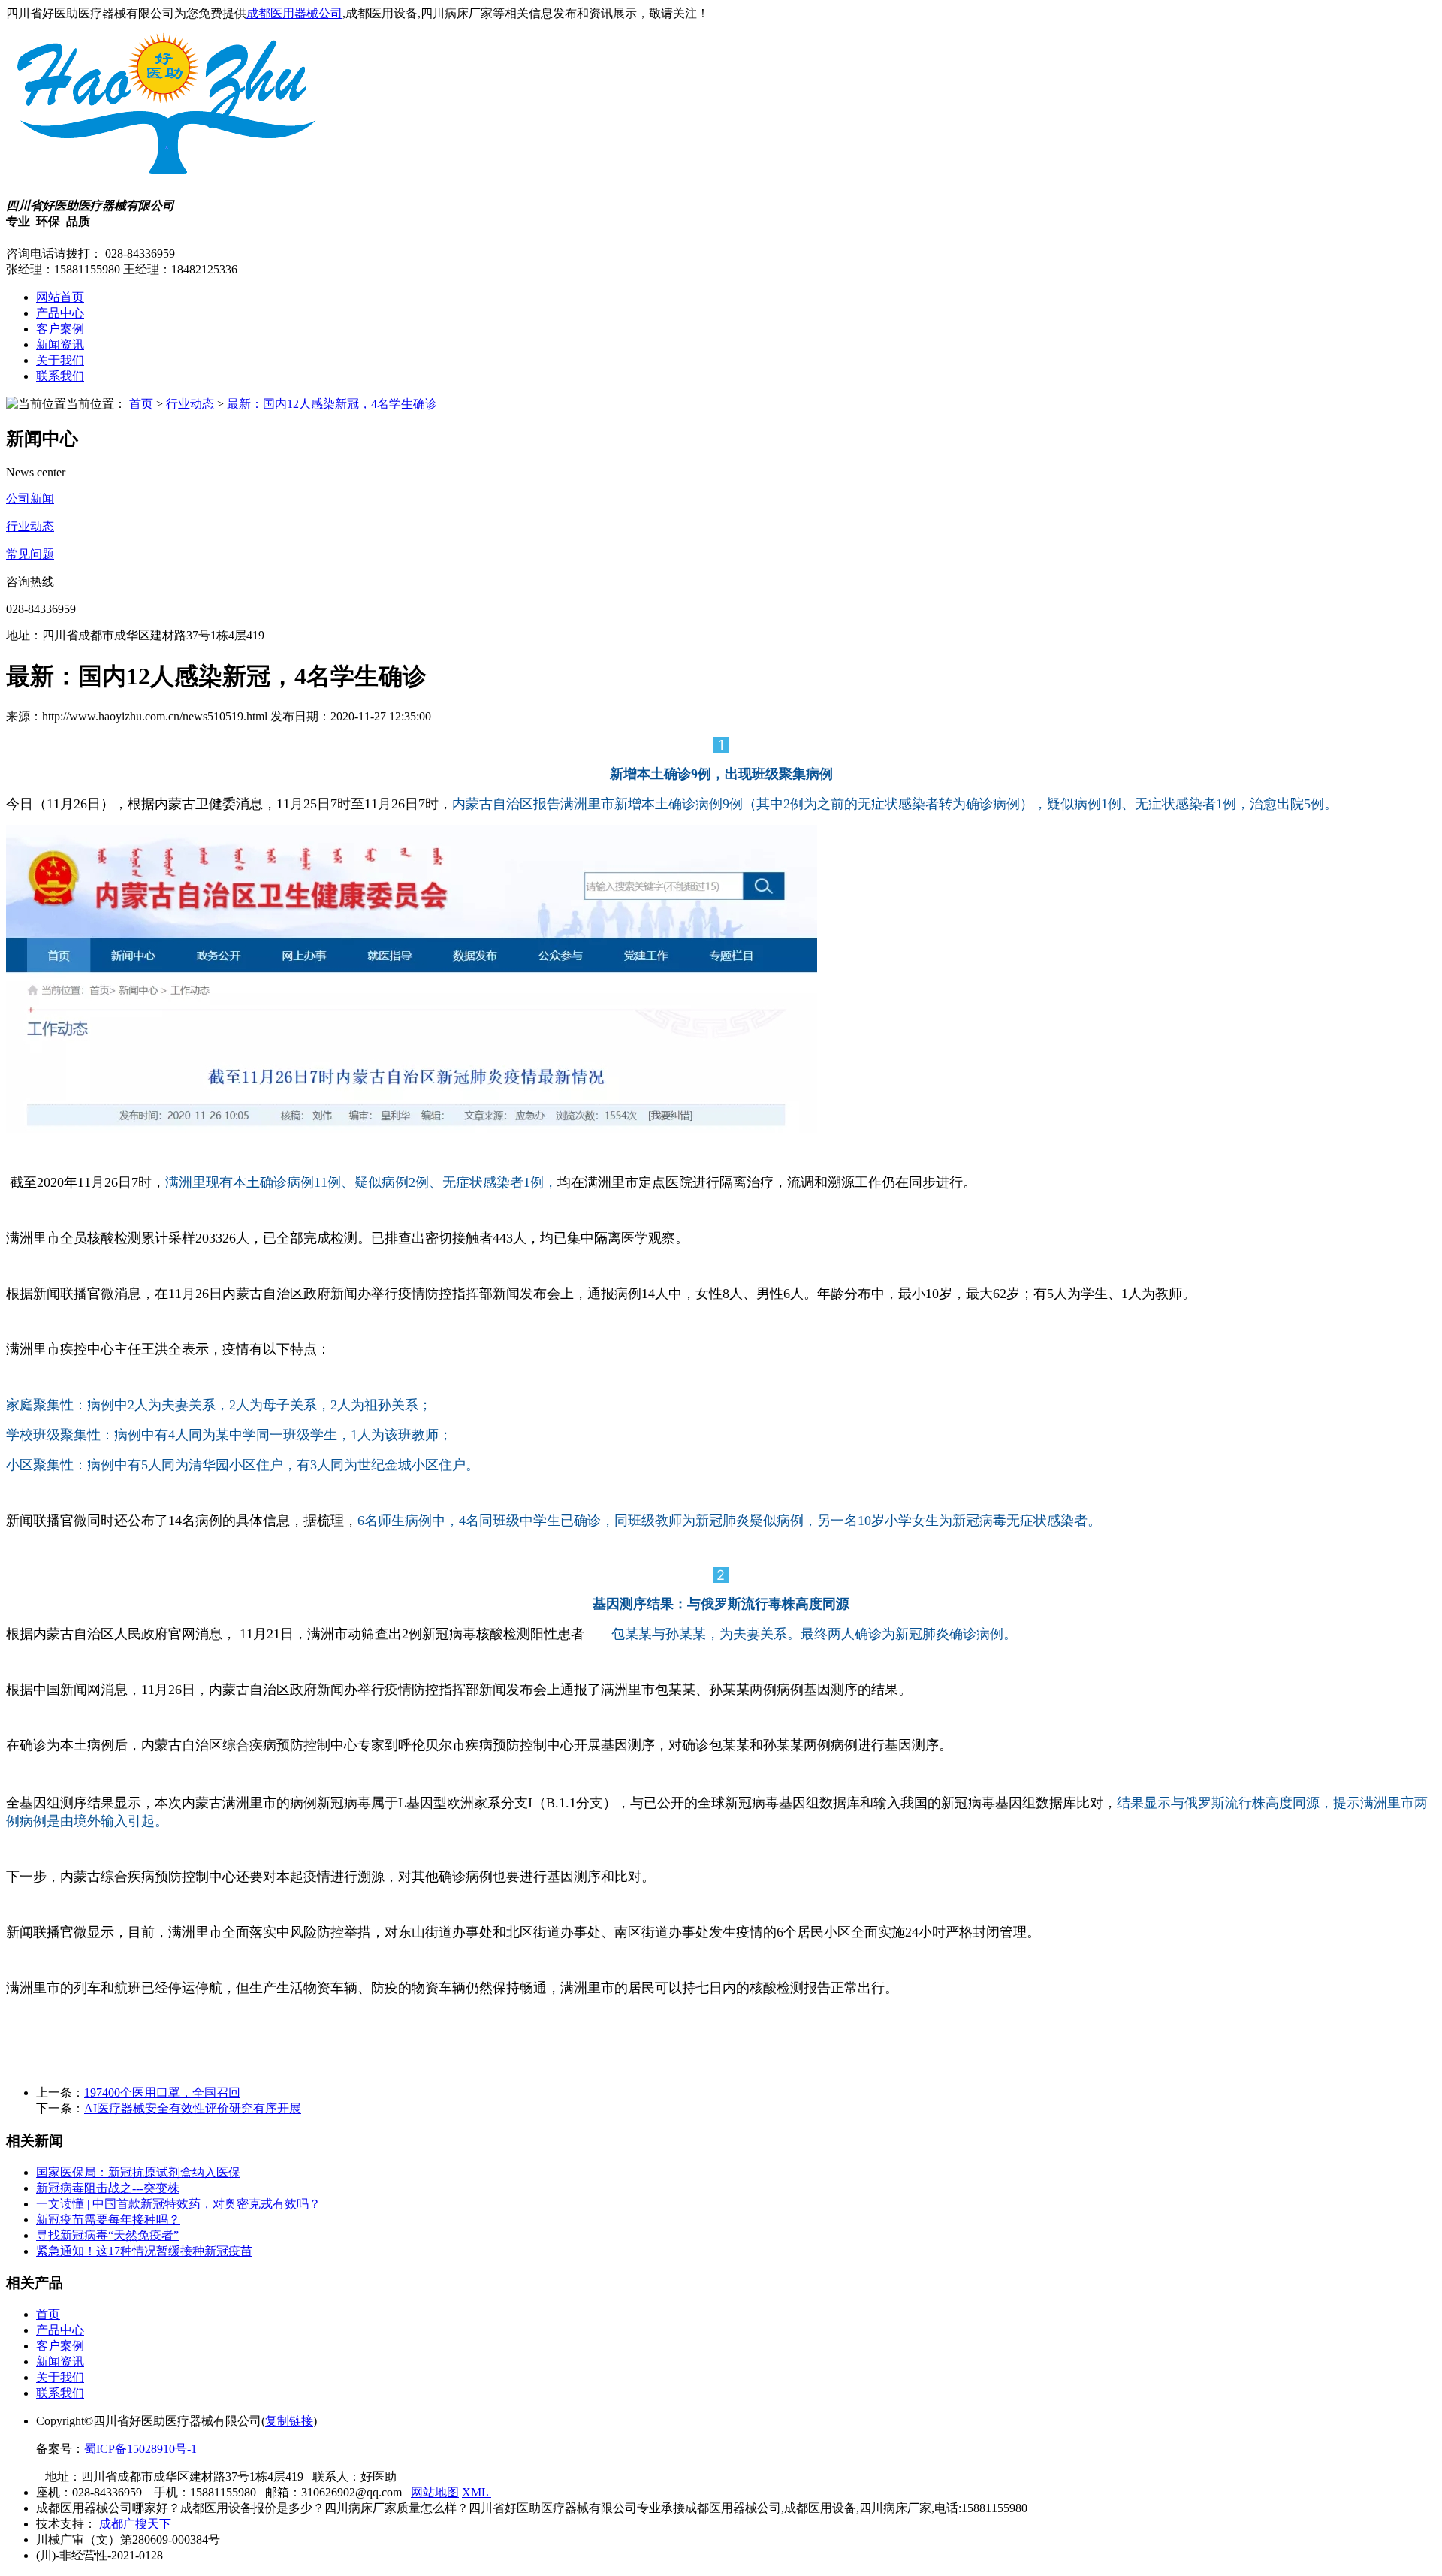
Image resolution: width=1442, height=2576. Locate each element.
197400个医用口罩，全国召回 (162, 2093)
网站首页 (60, 297)
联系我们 (60, 376)
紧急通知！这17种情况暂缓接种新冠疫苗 (144, 2251)
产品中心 (60, 313)
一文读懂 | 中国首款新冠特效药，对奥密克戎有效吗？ (178, 2204)
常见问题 (30, 554)
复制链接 (289, 2421)
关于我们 (60, 360)
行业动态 (190, 404)
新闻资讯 (60, 344)
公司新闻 (30, 498)
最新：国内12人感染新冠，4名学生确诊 (332, 404)
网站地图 (435, 2492)
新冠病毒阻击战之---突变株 (108, 2188)
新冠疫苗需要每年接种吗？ (108, 2220)
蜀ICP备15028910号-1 (140, 2449)
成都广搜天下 (134, 2524)
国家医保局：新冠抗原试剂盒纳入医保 (138, 2172)
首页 (141, 404)
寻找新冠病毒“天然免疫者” (107, 2235)
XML (477, 2492)
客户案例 (60, 329)
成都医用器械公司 (294, 13)
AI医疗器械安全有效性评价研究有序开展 (193, 2108)
